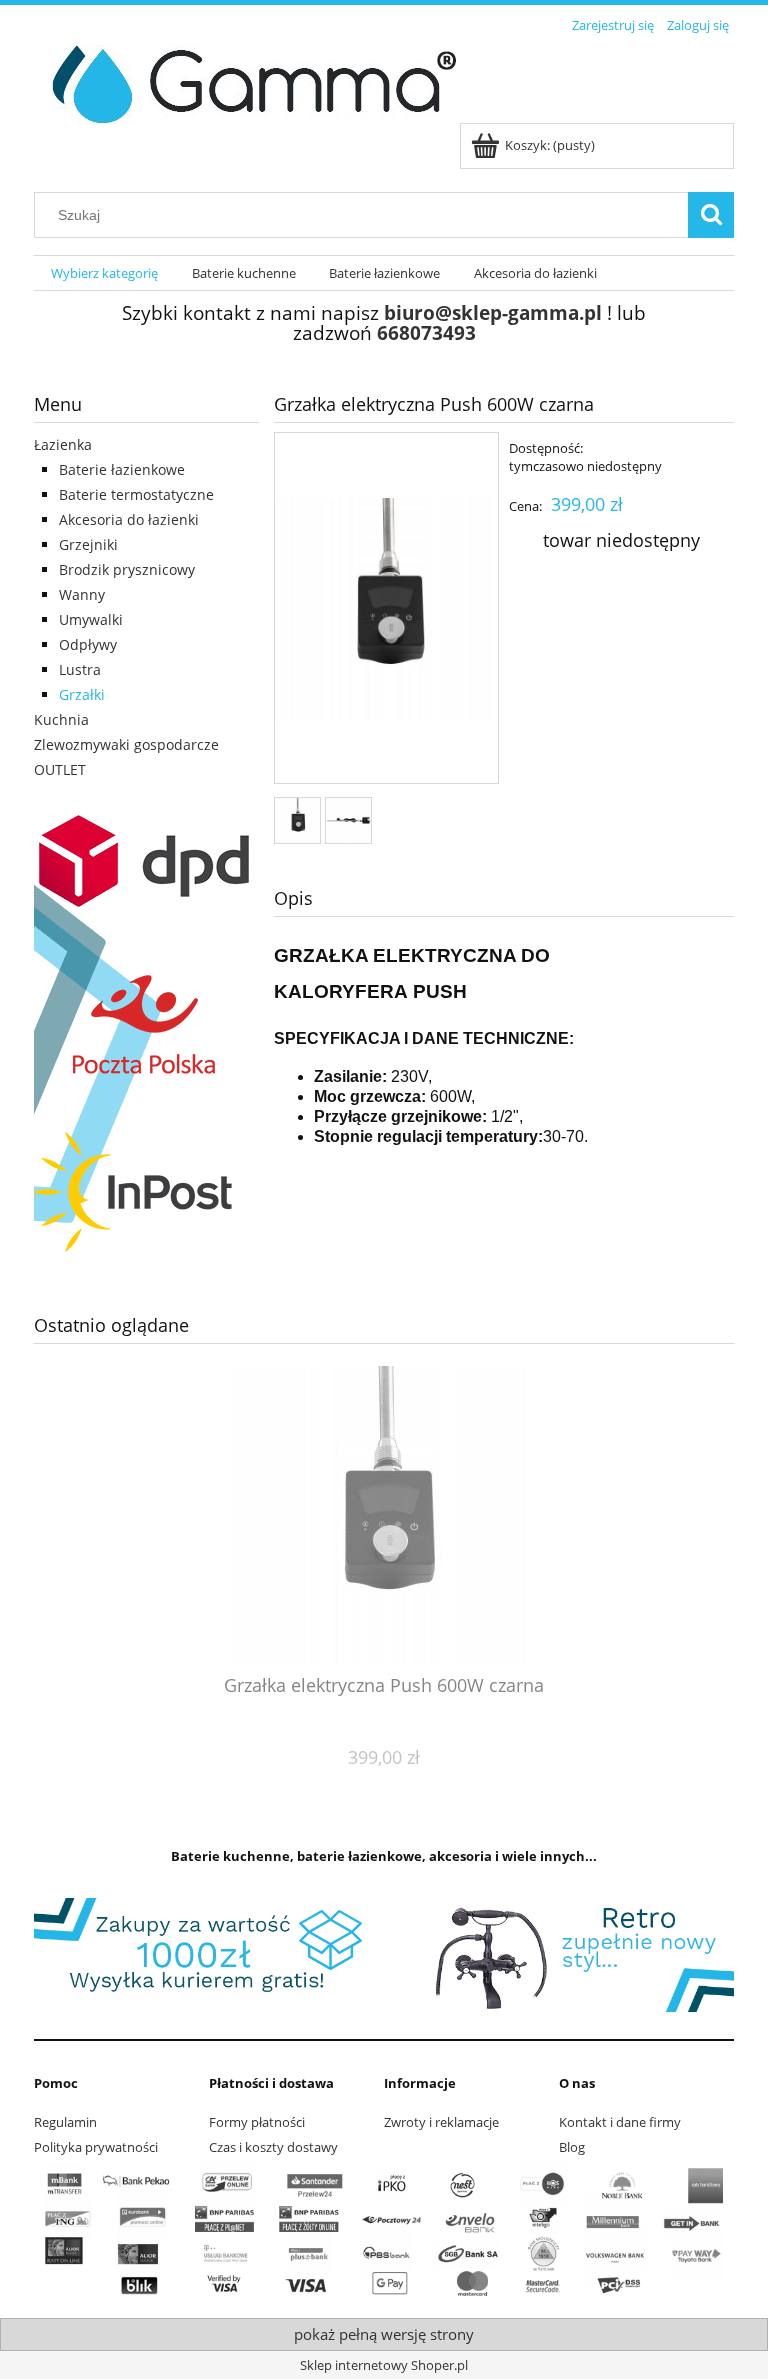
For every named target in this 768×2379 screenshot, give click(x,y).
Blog (572, 2147)
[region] (384, 1955)
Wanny (82, 594)
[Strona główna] (246, 81)
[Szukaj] (711, 215)
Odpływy (88, 644)
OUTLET (60, 769)
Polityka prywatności (96, 2147)
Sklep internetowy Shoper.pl (384, 2365)
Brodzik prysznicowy (127, 569)
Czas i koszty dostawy (273, 2147)
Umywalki (91, 619)
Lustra (80, 669)
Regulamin (65, 2122)
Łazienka (63, 444)
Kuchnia (61, 719)
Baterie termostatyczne (136, 494)
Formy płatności (257, 2122)
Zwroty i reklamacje (441, 2122)
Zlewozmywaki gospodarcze (126, 744)
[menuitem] (104, 273)
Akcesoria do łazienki (129, 519)
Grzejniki (88, 544)
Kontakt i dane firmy (620, 2122)
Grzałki (82, 694)
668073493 (426, 332)
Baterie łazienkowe (122, 469)
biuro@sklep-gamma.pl (493, 312)
